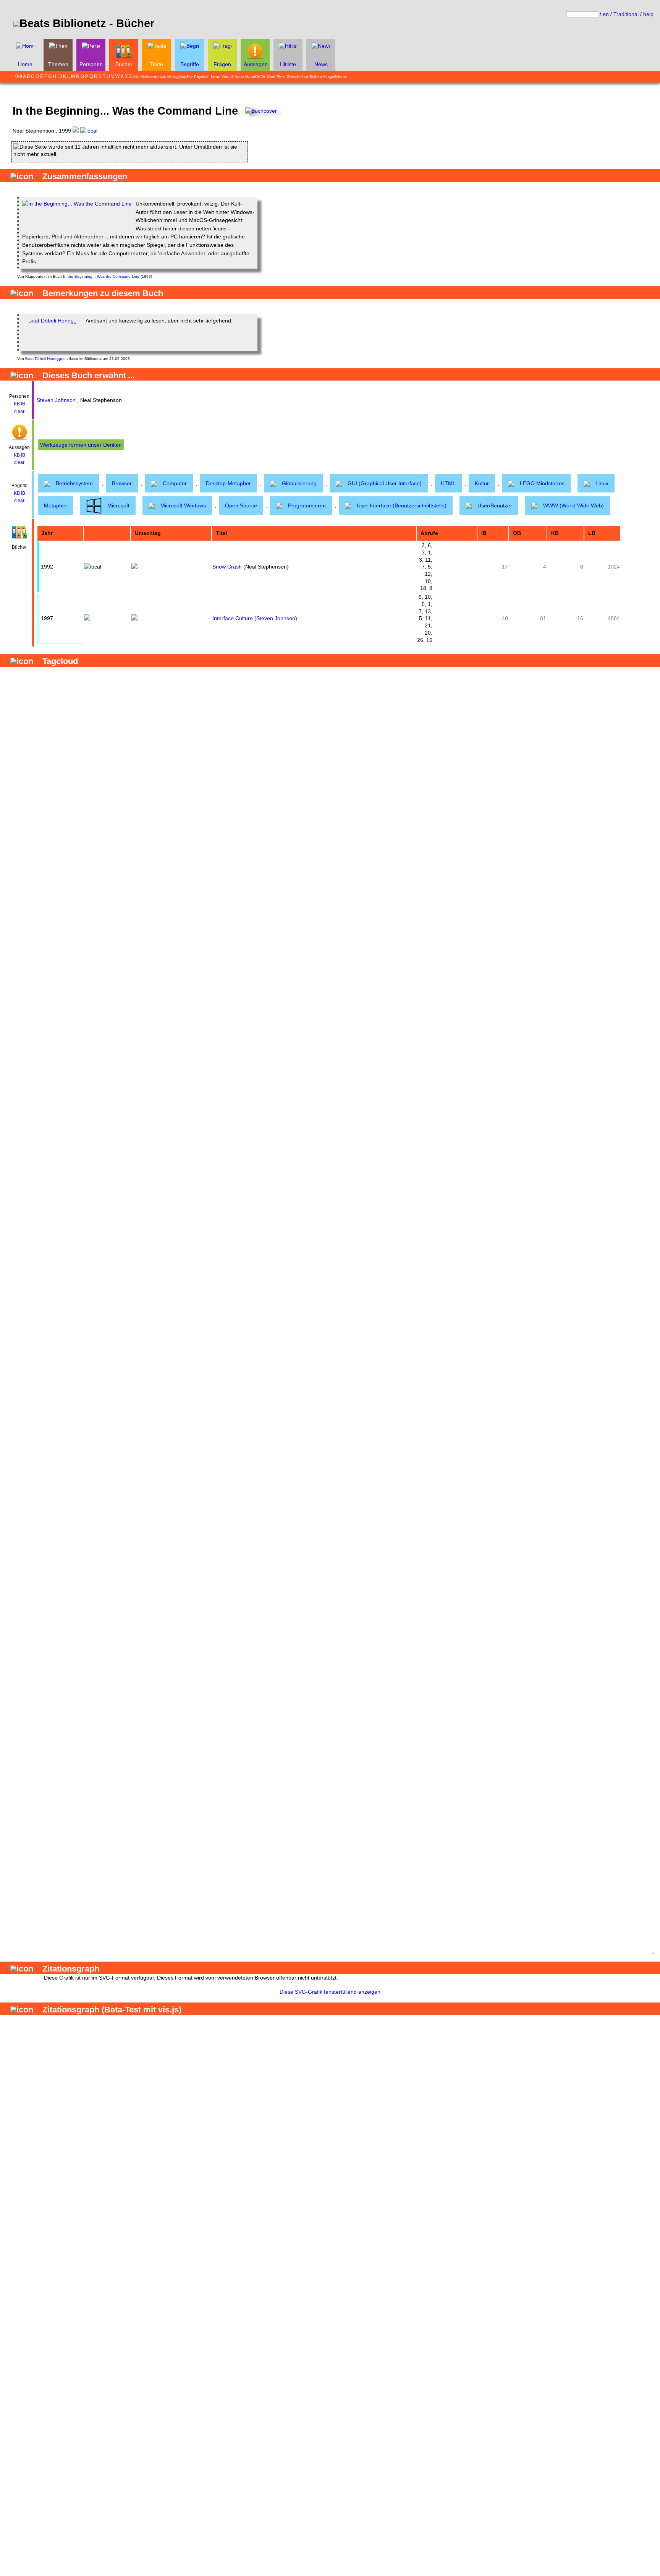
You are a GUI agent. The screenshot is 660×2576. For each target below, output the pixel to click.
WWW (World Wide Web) (573, 505)
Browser (122, 483)
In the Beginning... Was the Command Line (101, 276)
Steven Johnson (56, 400)
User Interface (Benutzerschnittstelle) (402, 505)
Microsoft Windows (183, 505)
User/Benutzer (495, 505)
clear (19, 412)
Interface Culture (233, 618)
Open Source (241, 505)
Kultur (482, 483)
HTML (448, 483)
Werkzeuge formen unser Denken (81, 445)
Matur (250, 77)
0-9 (19, 76)
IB (23, 404)
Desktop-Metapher (228, 483)
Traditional (626, 14)
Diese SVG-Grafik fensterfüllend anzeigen (330, 1992)
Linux (602, 483)
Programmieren (307, 505)
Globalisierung (299, 483)
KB (17, 404)
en (606, 14)
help (648, 14)
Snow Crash (227, 567)
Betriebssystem (74, 483)
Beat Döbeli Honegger (45, 359)
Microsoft (118, 505)
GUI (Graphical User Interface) (385, 483)
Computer (175, 483)
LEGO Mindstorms (542, 483)
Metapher (56, 505)
